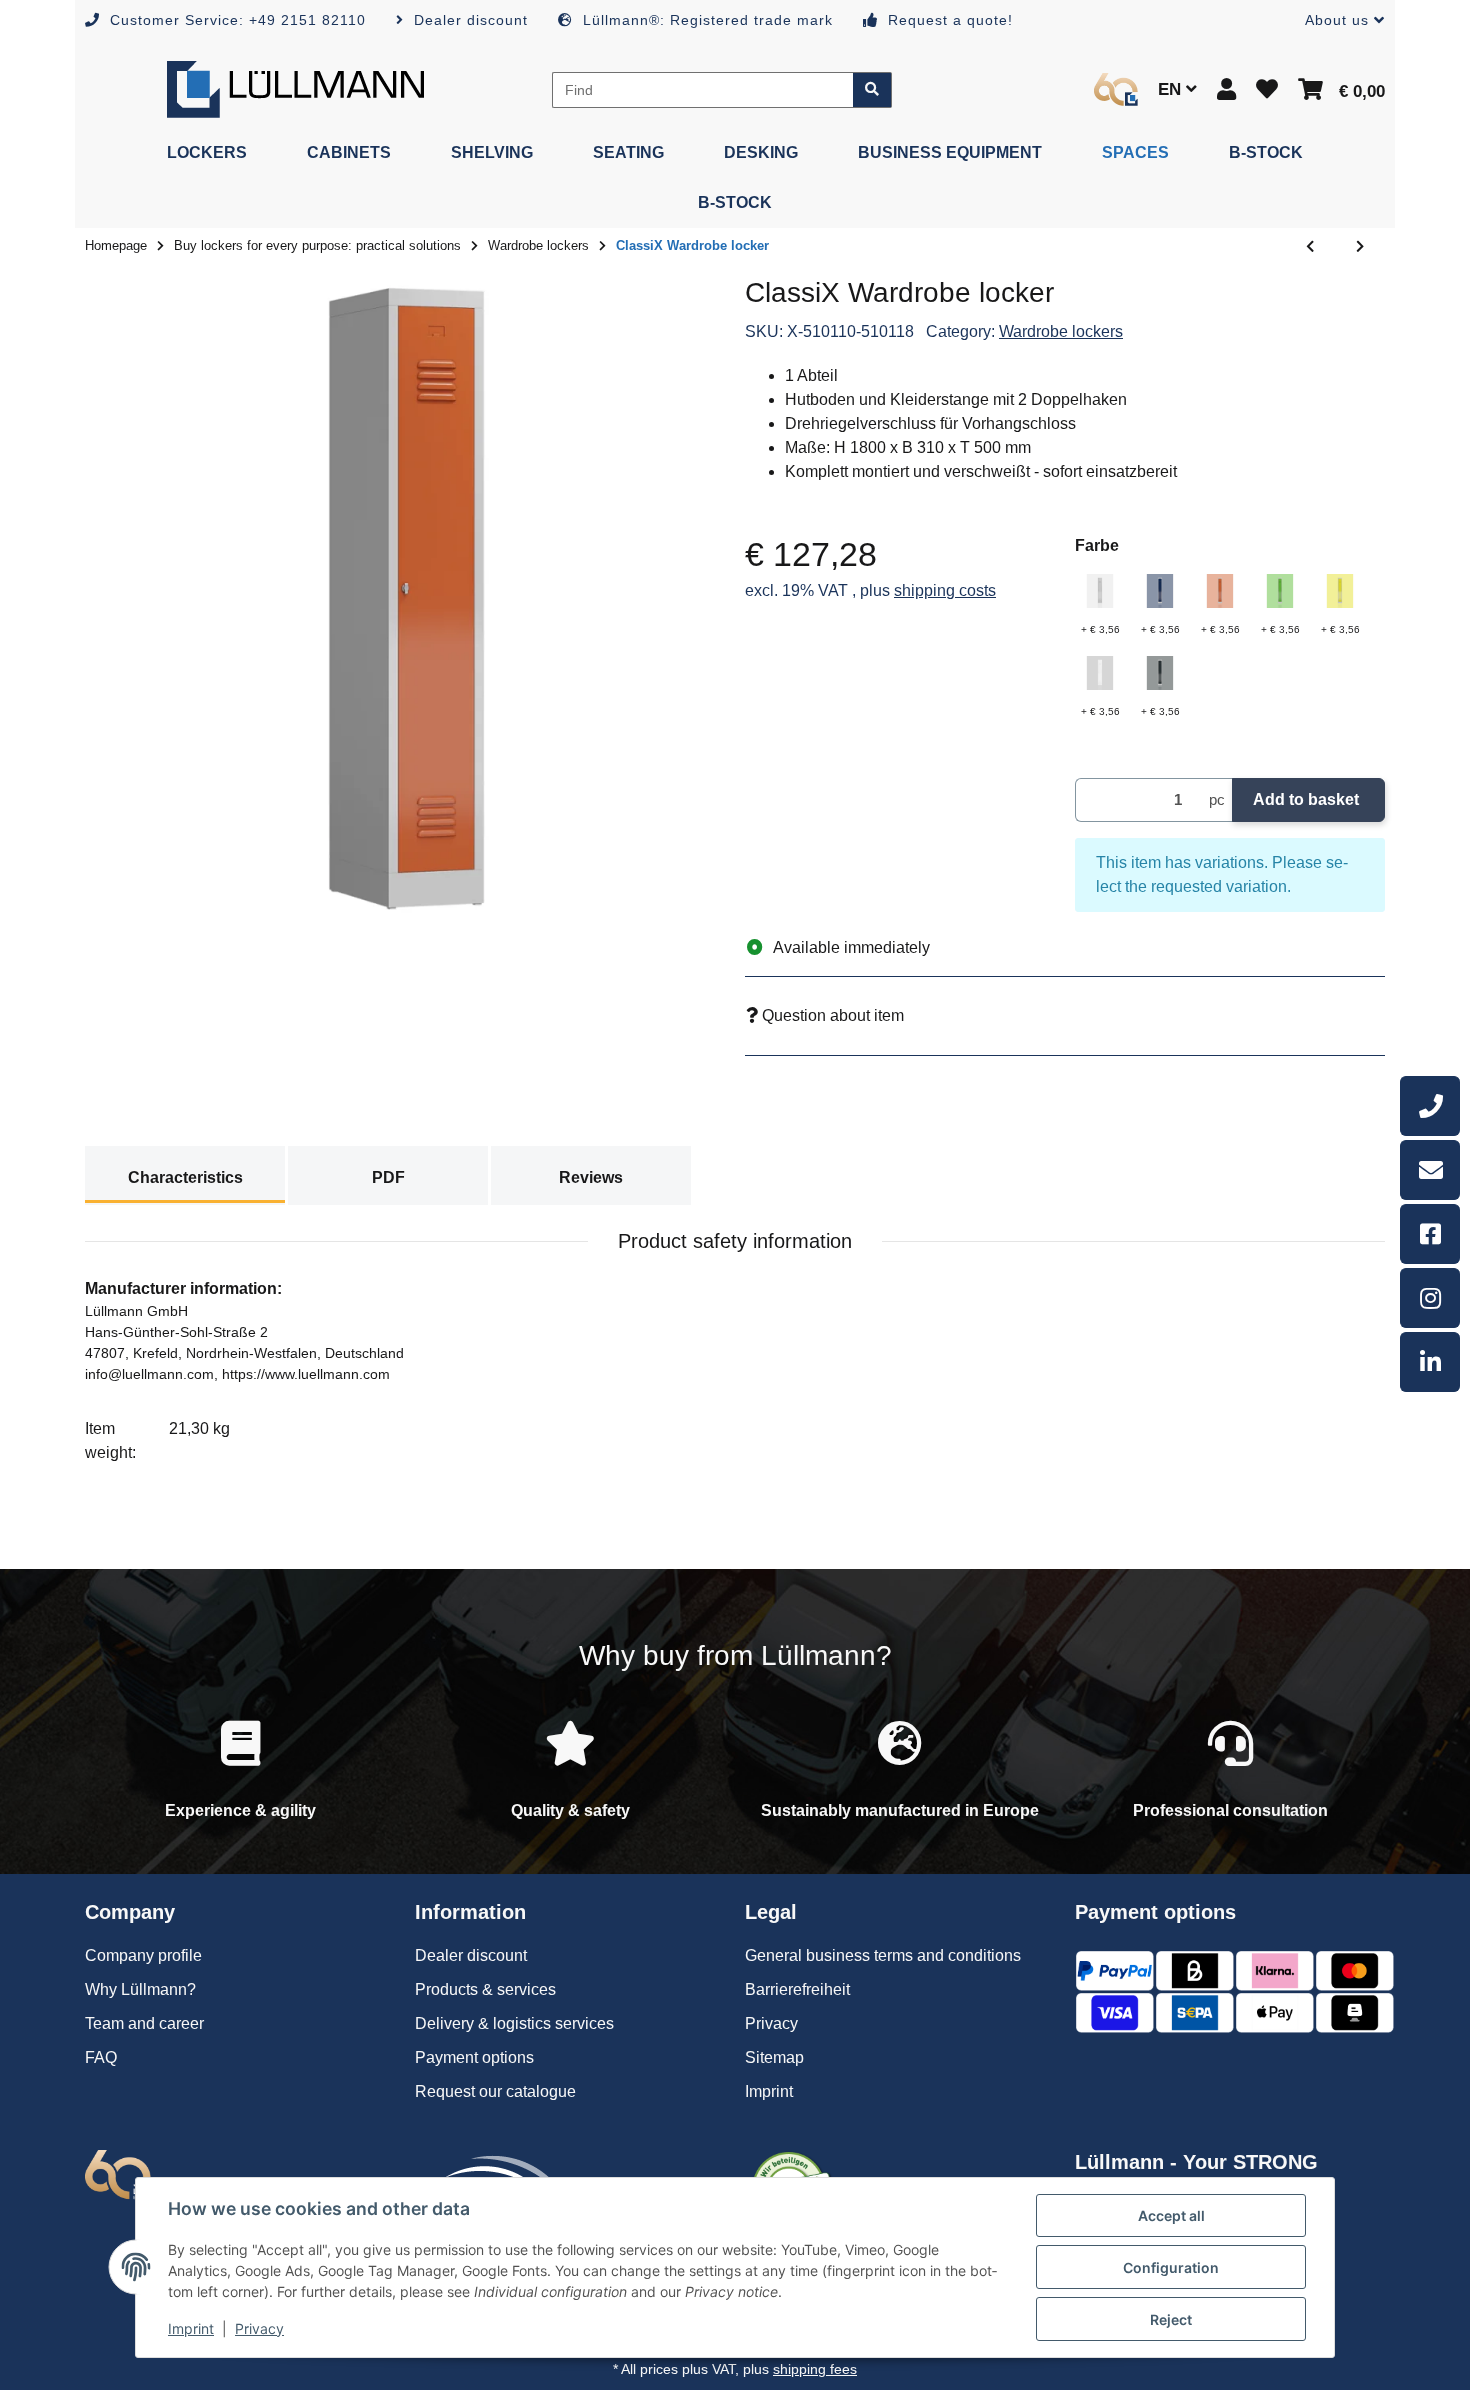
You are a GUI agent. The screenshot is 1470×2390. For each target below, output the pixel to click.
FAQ (101, 2057)
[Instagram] (1430, 1298)
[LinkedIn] (1430, 1362)
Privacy (259, 2328)
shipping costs (945, 590)
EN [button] (1172, 89)
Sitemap (774, 2057)
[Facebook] (1430, 1234)
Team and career (144, 2023)
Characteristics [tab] (185, 1177)
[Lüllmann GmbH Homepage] (295, 88)
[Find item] (872, 90)
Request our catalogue (495, 2091)
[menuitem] (207, 153)
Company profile (143, 1955)
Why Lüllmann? (140, 1989)
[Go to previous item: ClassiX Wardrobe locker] (1310, 247)
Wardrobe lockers (1061, 331)
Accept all (1171, 2215)
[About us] (1116, 89)
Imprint (191, 2328)
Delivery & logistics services (514, 2023)
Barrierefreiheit (797, 1989)
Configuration (1171, 2267)
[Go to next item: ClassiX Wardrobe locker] (1360, 247)
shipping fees (815, 2369)
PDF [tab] (388, 1177)
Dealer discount (471, 1955)
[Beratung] (1430, 1106)
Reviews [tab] (591, 1177)
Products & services (485, 1989)
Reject (1171, 2319)
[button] (1337, 20)
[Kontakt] (1430, 1170)
